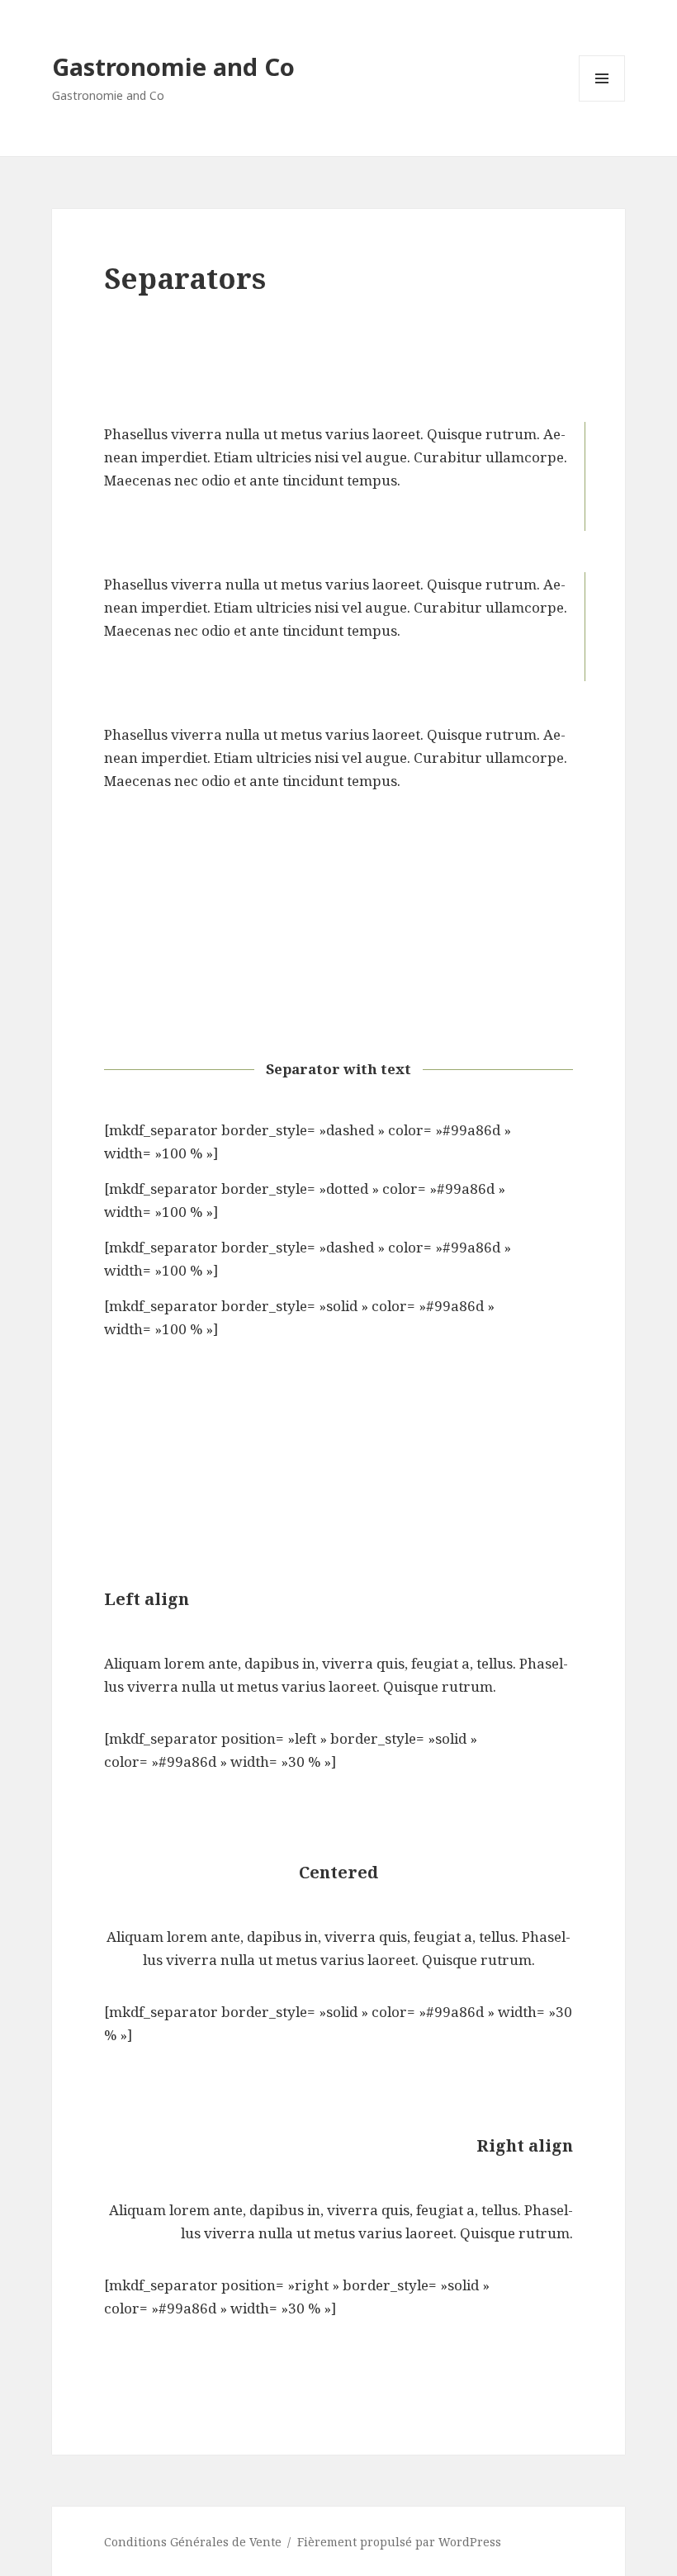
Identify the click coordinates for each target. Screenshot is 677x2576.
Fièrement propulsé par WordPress (399, 2542)
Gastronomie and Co (173, 66)
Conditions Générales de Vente (193, 2542)
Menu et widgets (602, 101)
